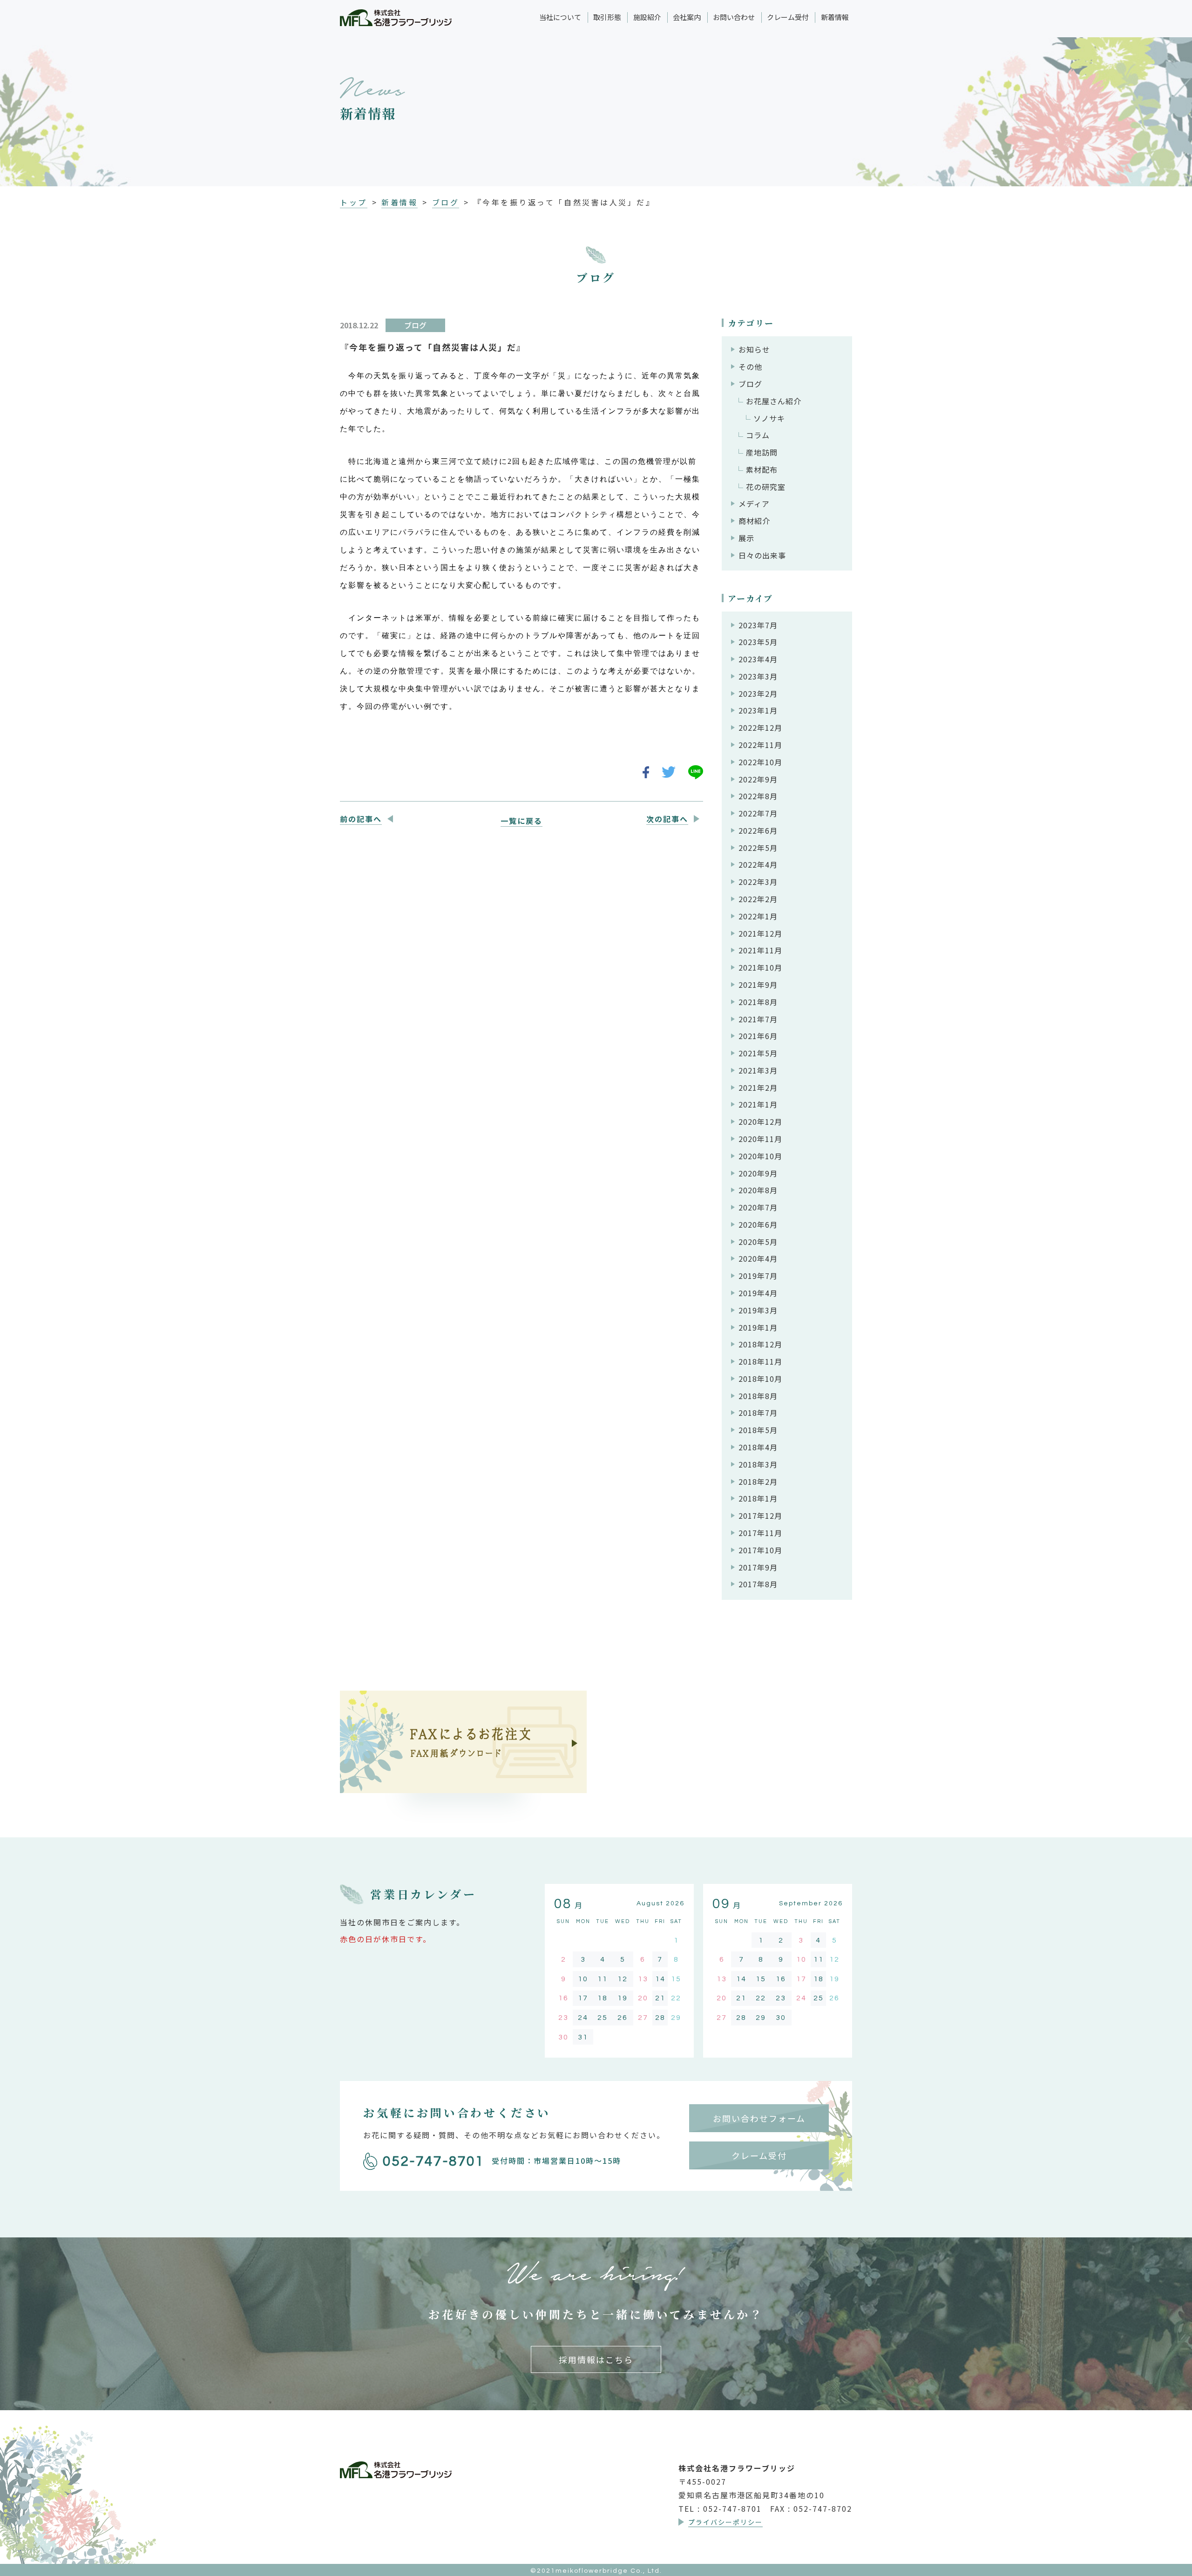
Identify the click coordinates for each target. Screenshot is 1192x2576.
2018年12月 (760, 1344)
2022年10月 (760, 762)
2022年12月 (760, 727)
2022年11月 (760, 745)
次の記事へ (667, 819)
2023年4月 (758, 659)
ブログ (446, 202)
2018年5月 (758, 1430)
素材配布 (762, 469)
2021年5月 (758, 1053)
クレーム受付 (788, 17)
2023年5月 (758, 642)
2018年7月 (758, 1413)
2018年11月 (760, 1361)
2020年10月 (760, 1156)
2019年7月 (758, 1276)
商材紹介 (754, 521)
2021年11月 (760, 950)
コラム (758, 435)
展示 (746, 538)
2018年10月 (760, 1379)
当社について (560, 17)
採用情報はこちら (596, 2359)
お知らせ (754, 349)
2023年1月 (758, 710)
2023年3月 (758, 676)
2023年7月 (758, 625)
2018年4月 (758, 1447)
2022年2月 (758, 899)
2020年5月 (758, 1242)
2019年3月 (758, 1310)
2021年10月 (760, 967)
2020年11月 (760, 1139)
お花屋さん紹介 (774, 401)
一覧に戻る (521, 821)
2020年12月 (760, 1121)
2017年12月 (760, 1516)
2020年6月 (758, 1224)
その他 (750, 367)
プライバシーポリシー (725, 2522)
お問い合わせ (734, 17)
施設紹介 (647, 17)
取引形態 (607, 17)
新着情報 (835, 17)
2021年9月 (758, 985)
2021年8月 (758, 1002)
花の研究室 (766, 487)
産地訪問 (762, 452)
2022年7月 (758, 813)
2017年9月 (758, 1567)
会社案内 (687, 17)
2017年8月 (758, 1584)
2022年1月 (758, 916)
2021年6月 (758, 1036)
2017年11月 (760, 1533)
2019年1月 (758, 1327)
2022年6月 (758, 830)
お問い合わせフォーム (759, 2118)
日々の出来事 (762, 555)
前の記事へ (361, 819)
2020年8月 (758, 1190)
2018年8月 (758, 1396)
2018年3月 (758, 1464)
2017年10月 (760, 1550)
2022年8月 (758, 796)
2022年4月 (758, 864)
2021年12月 (760, 933)
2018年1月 (758, 1498)
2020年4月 (758, 1258)
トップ (354, 202)
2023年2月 (758, 693)
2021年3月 (758, 1070)
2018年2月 (758, 1482)
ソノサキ (769, 418)
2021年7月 (758, 1019)
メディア (754, 503)
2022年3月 (758, 882)
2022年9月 (758, 779)
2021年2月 (758, 1087)
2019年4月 (758, 1293)
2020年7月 (758, 1207)
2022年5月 (758, 848)
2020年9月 (758, 1173)
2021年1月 (758, 1104)
